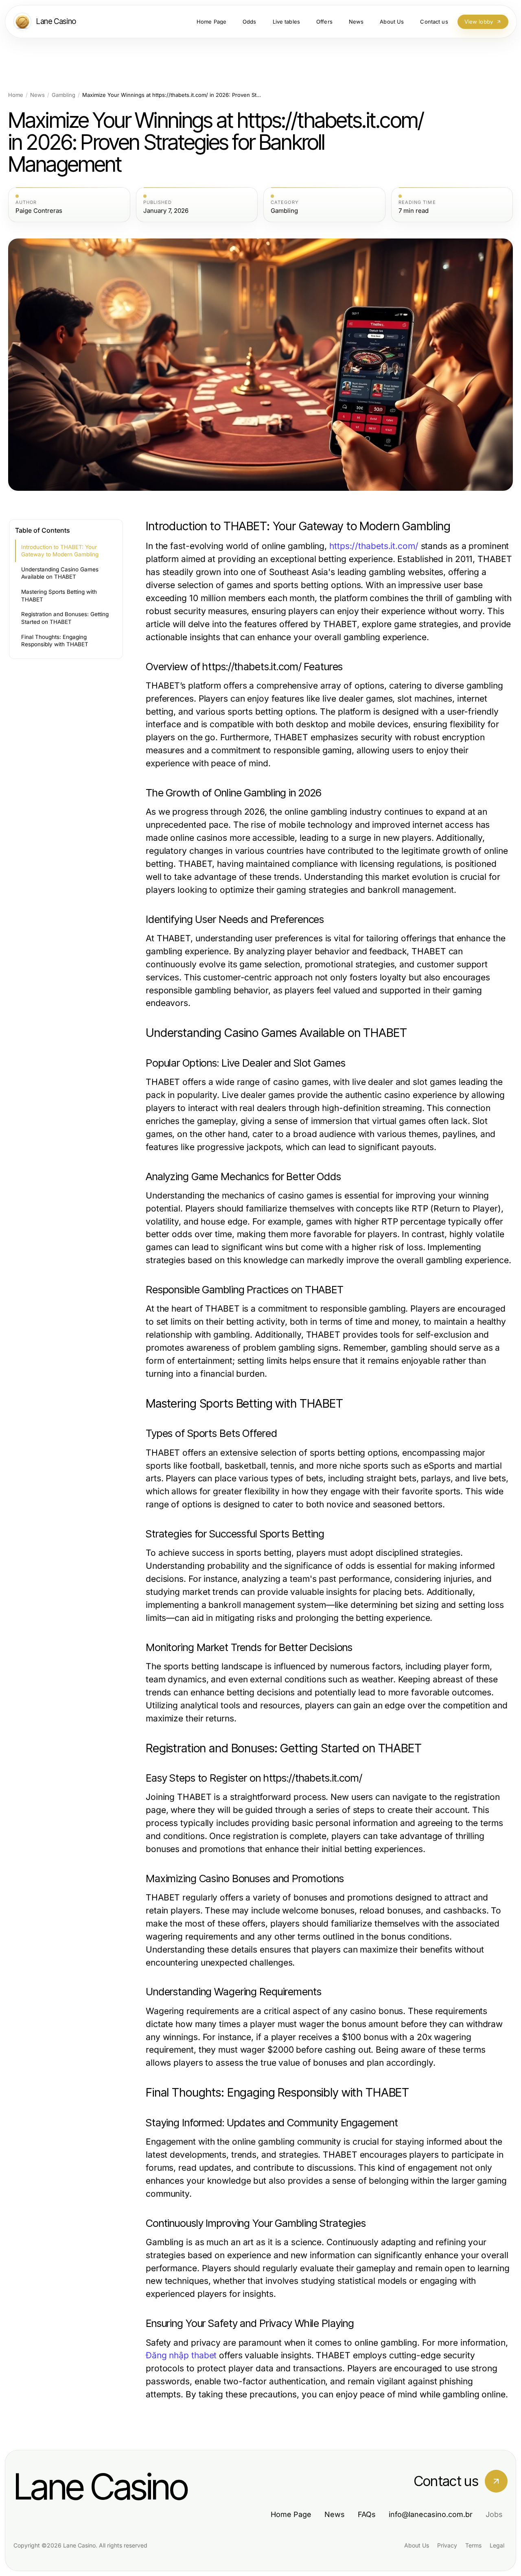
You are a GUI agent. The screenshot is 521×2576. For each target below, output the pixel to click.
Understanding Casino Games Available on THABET (60, 573)
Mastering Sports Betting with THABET (59, 596)
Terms (473, 2545)
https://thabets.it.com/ (374, 546)
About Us (417, 2545)
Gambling (63, 95)
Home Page (291, 2514)
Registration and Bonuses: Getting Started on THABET (65, 618)
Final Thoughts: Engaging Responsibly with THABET (55, 641)
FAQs (367, 2514)
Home (16, 95)
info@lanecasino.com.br (431, 2514)
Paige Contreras (39, 211)
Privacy (447, 2545)
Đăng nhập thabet (181, 2355)
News (37, 95)
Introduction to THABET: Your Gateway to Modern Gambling (60, 551)
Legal (497, 2545)
